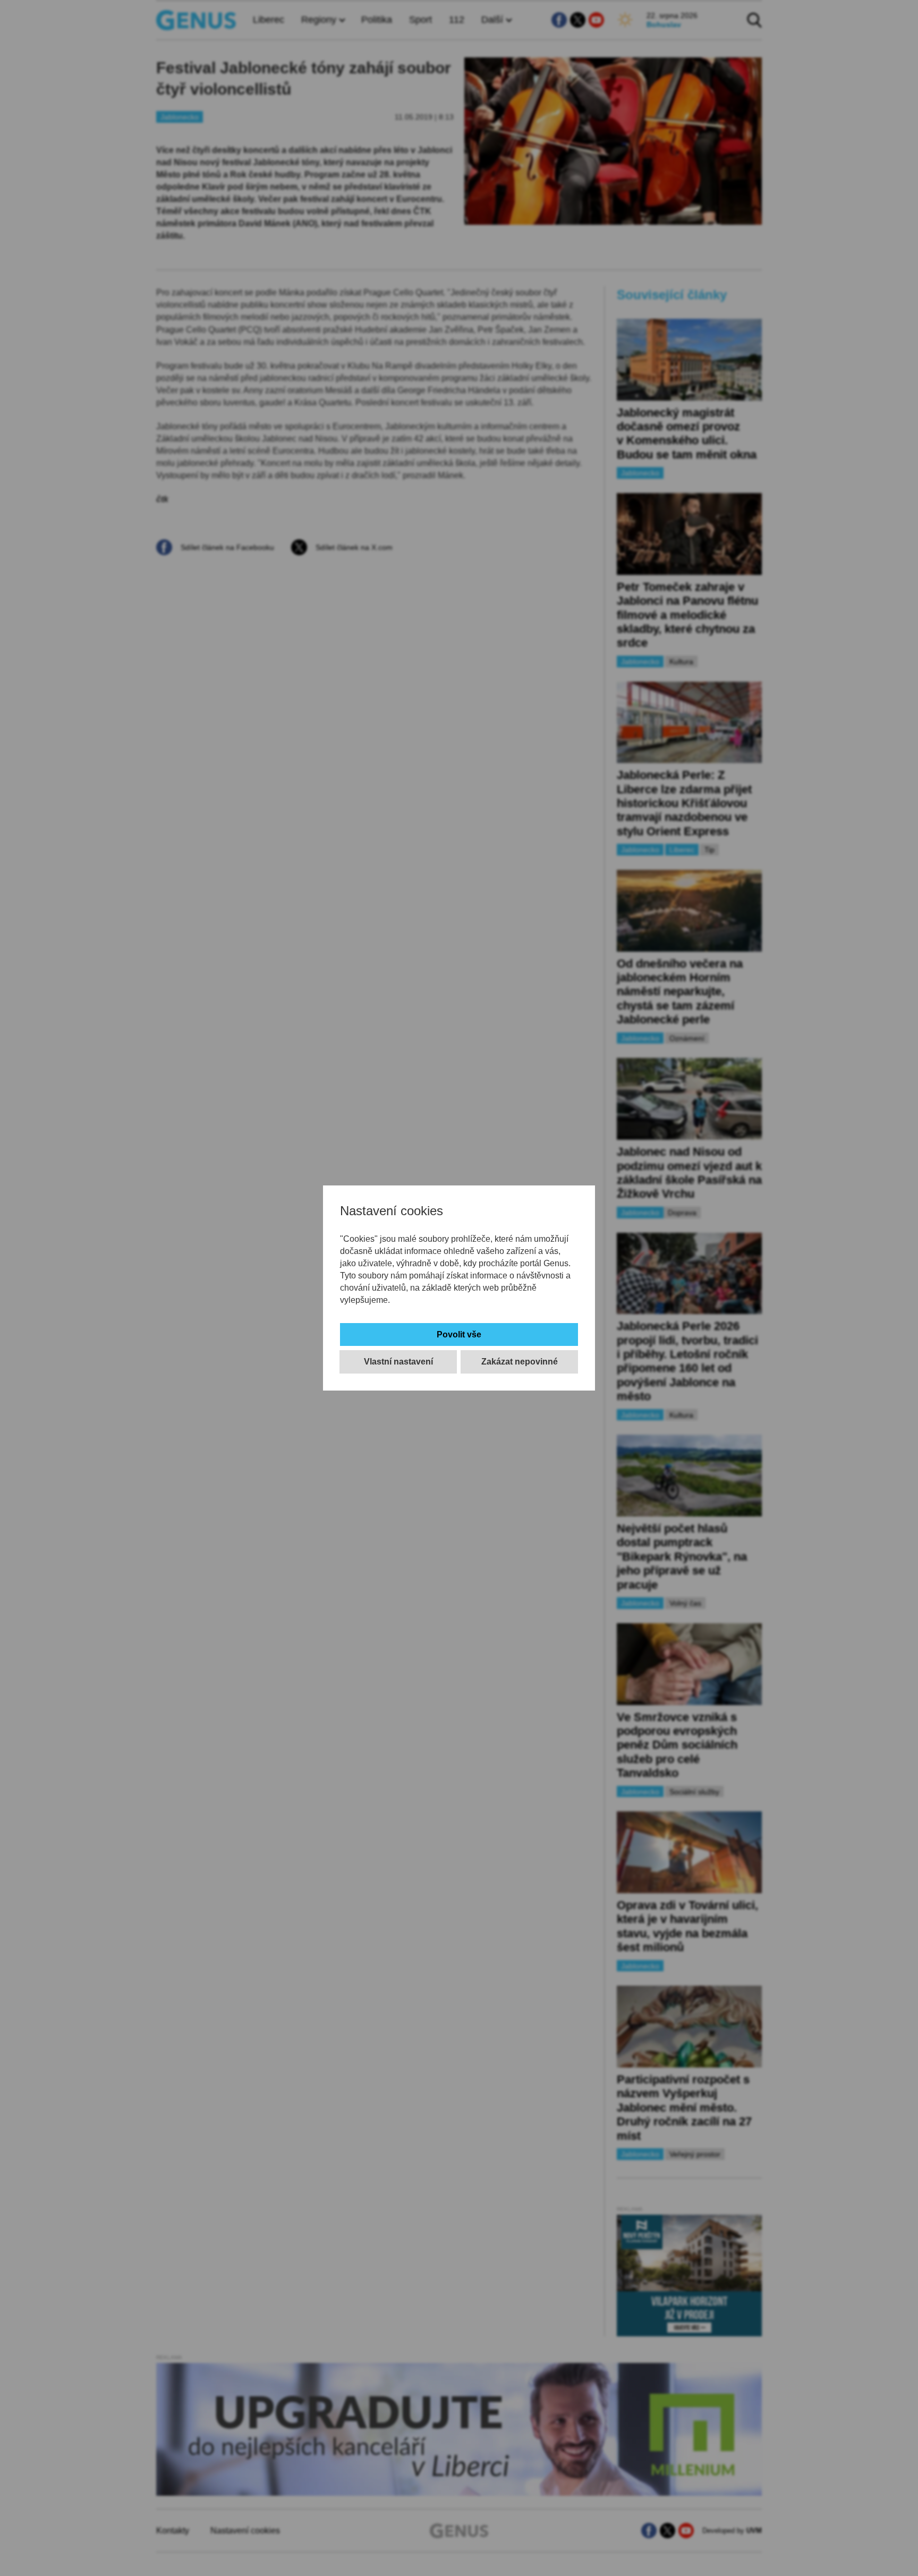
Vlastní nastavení (398, 1362)
